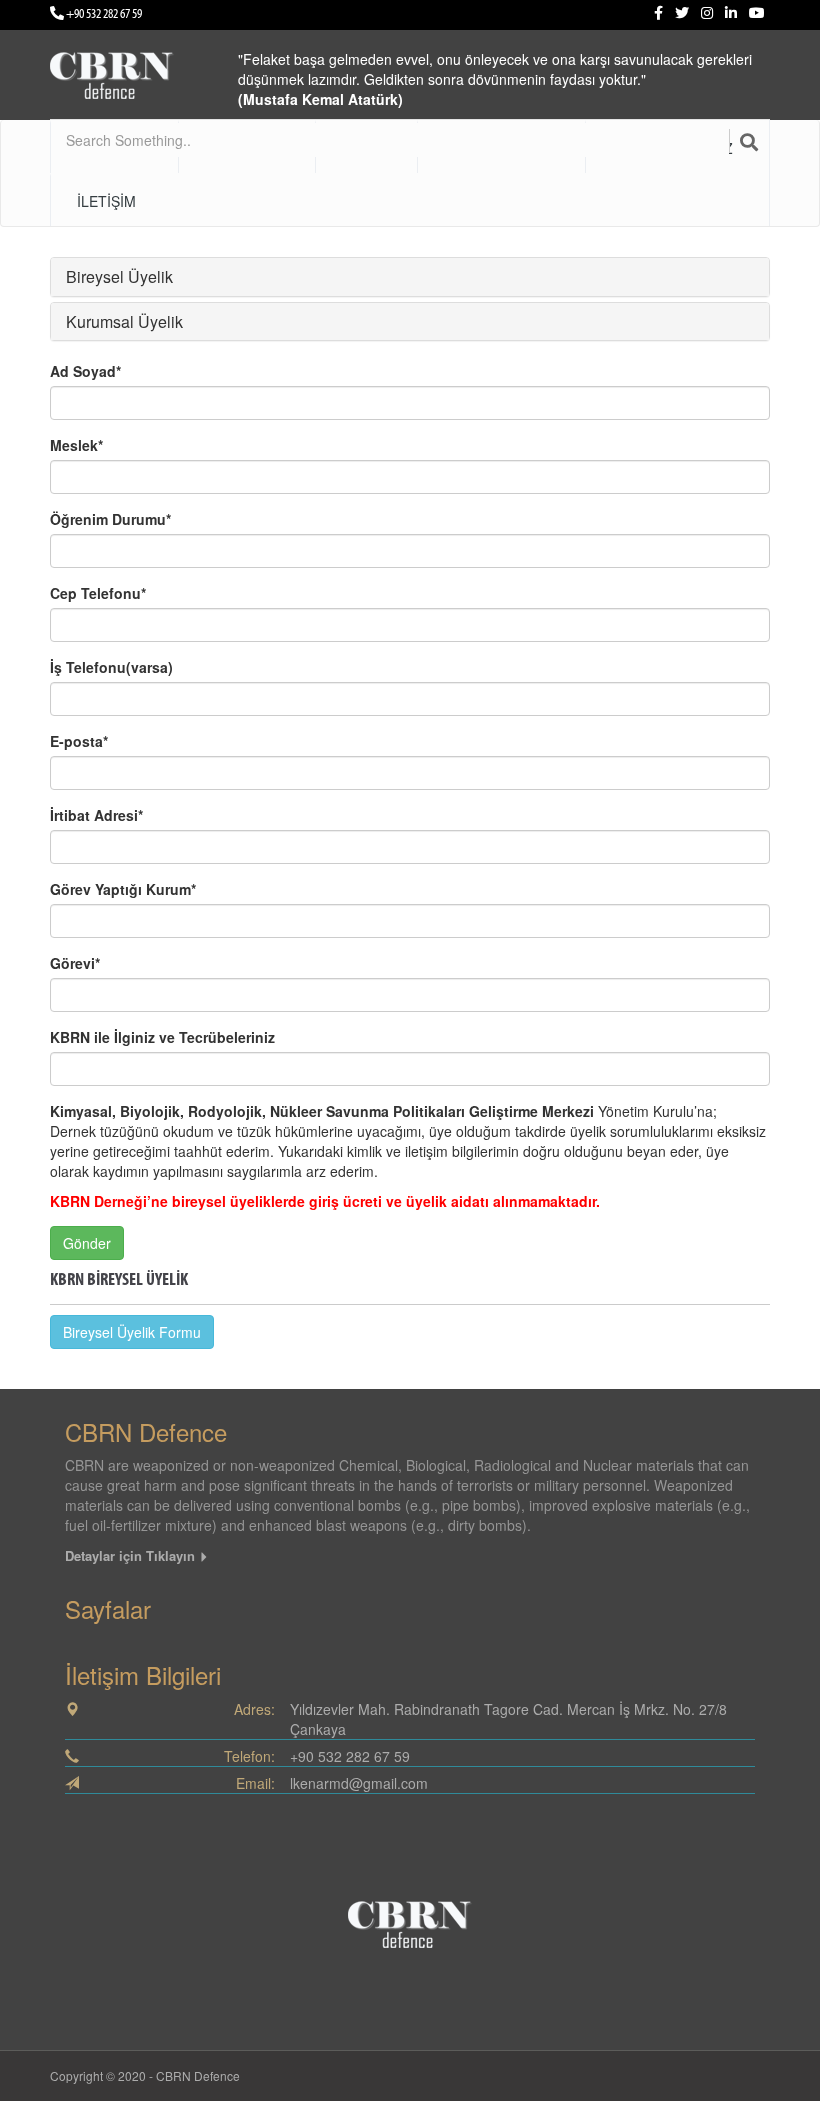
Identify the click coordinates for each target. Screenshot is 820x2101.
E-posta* (79, 741)
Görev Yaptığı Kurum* (123, 889)
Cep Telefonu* (98, 593)
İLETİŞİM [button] (106, 201)
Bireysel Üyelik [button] (119, 276)
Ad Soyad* (85, 371)
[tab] (410, 277)
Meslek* (76, 445)
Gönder (87, 1243)
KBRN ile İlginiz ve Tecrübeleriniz (162, 1037)
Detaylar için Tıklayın (132, 1555)
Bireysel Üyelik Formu (132, 1332)
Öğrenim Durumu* (110, 519)
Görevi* (75, 963)
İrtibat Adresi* (96, 815)
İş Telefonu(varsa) (111, 667)
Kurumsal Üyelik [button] (124, 321)
